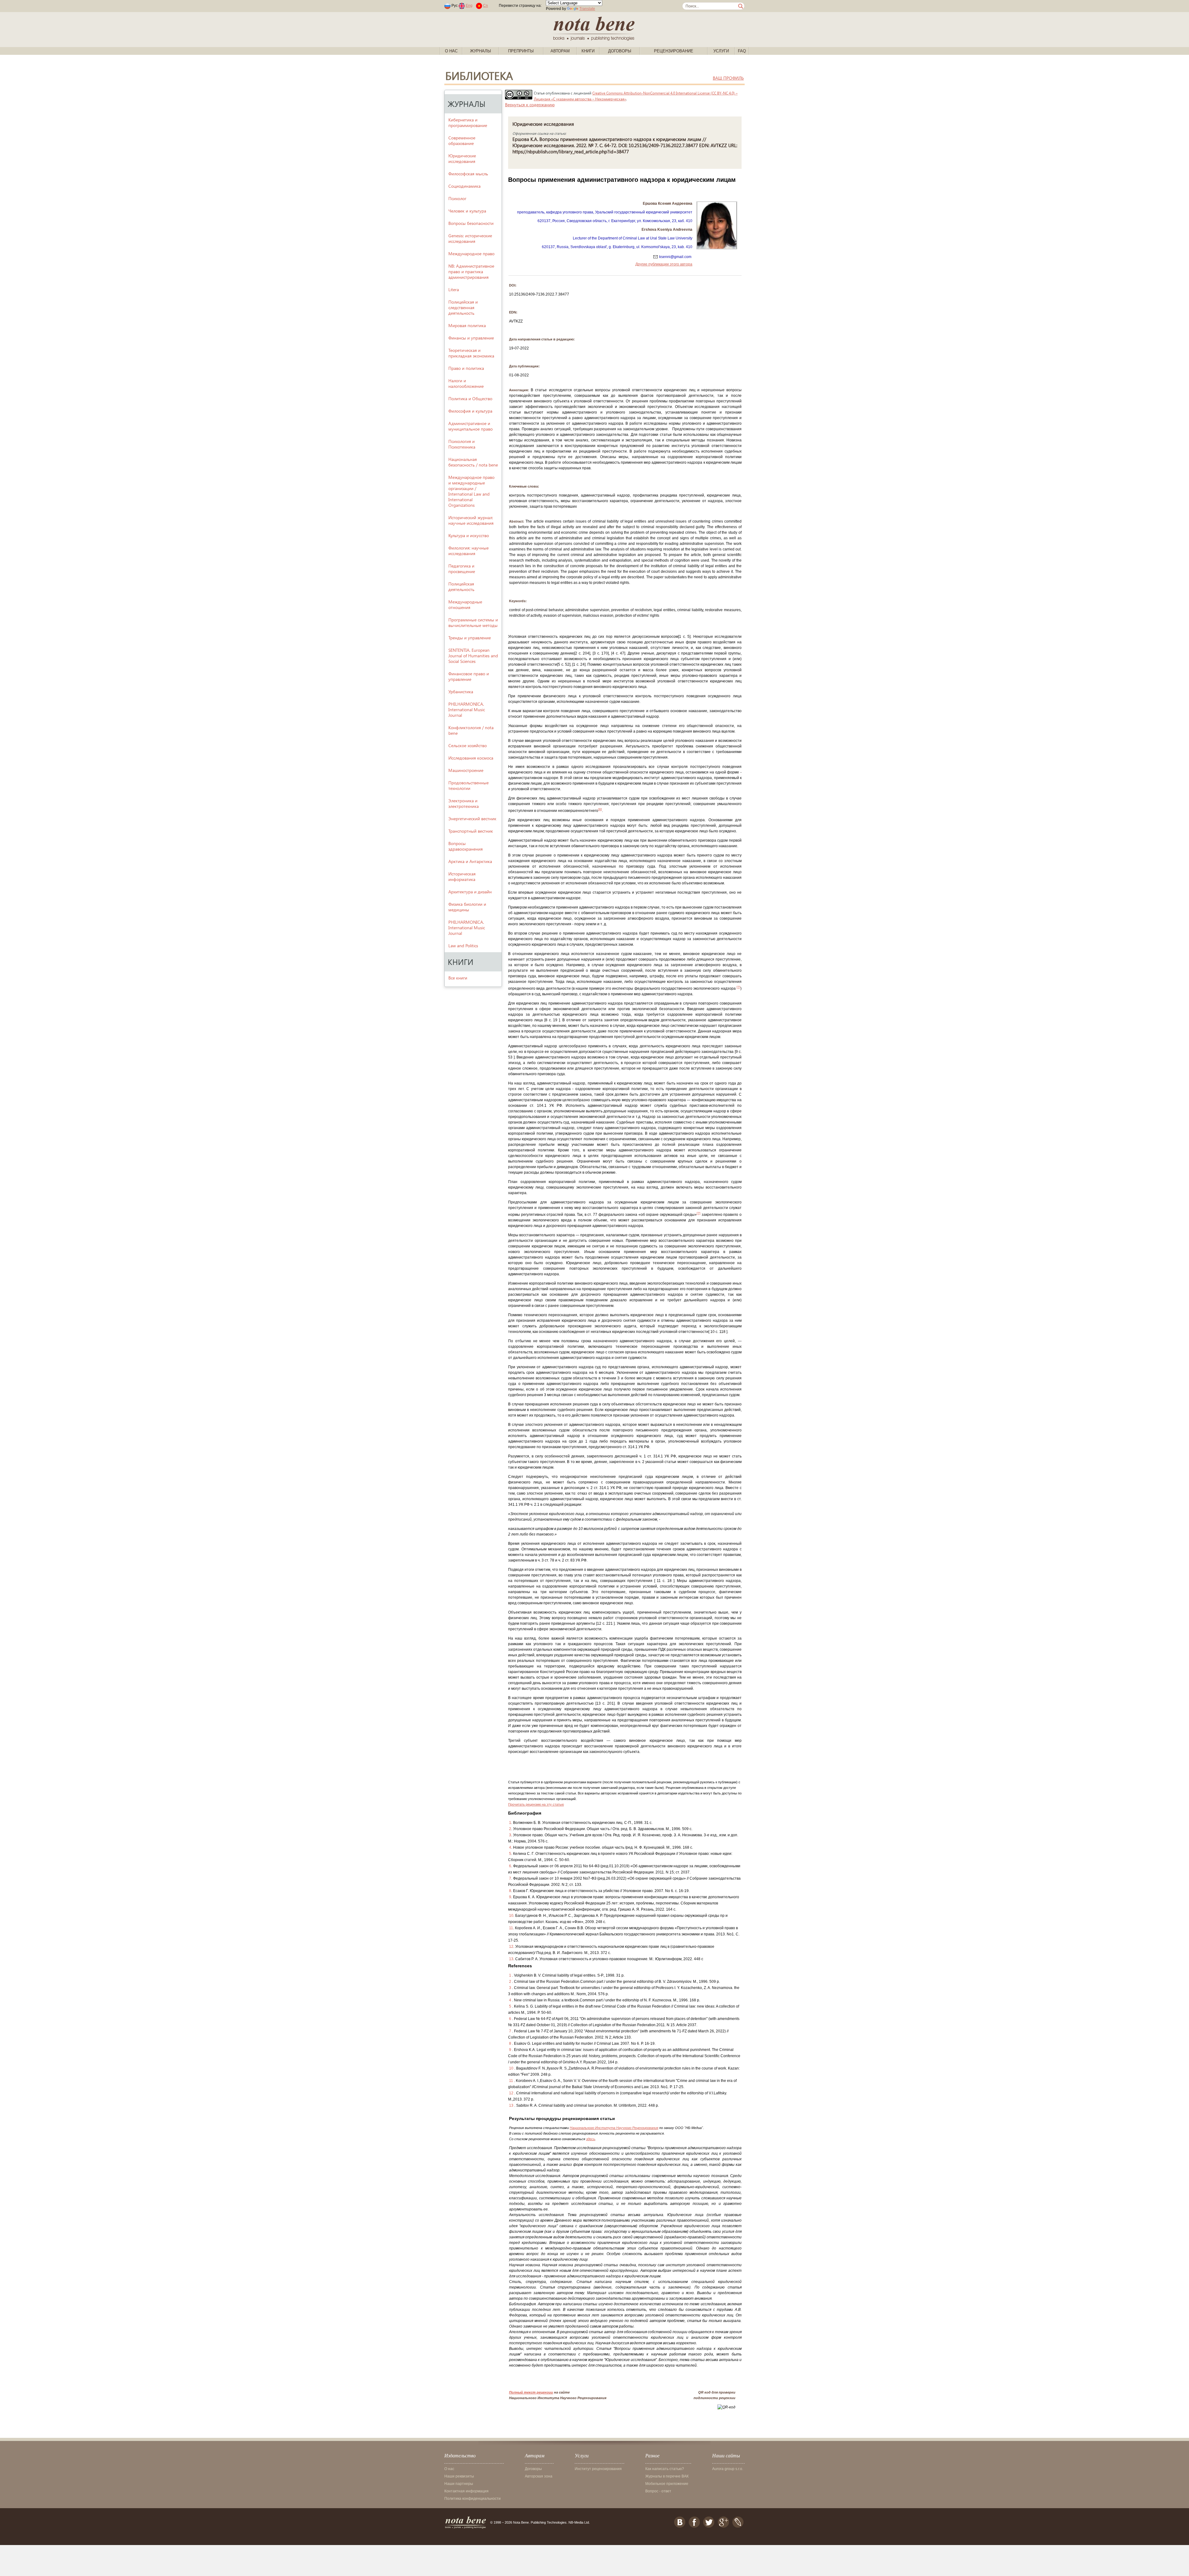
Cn (486, 6)
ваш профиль (728, 78)
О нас (451, 51)
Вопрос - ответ (658, 2491)
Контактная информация (466, 2491)
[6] (600, 809)
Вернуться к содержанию (530, 105)
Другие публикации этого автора (664, 264)
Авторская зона (539, 2476)
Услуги (721, 51)
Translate (587, 9)
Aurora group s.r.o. (728, 2469)
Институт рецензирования (598, 2469)
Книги (588, 51)
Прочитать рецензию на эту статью (536, 1804)
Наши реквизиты (459, 2476)
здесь (591, 2139)
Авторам (560, 51)
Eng (469, 6)
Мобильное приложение (667, 2484)
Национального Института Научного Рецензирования (614, 2128)
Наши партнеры (459, 2484)
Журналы (481, 51)
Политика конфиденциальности (473, 2499)
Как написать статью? (665, 2469)
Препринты (521, 51)
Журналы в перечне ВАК (667, 2476)
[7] (738, 987)
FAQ (742, 51)
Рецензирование (674, 51)
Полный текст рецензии (531, 2392)
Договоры (620, 51)
